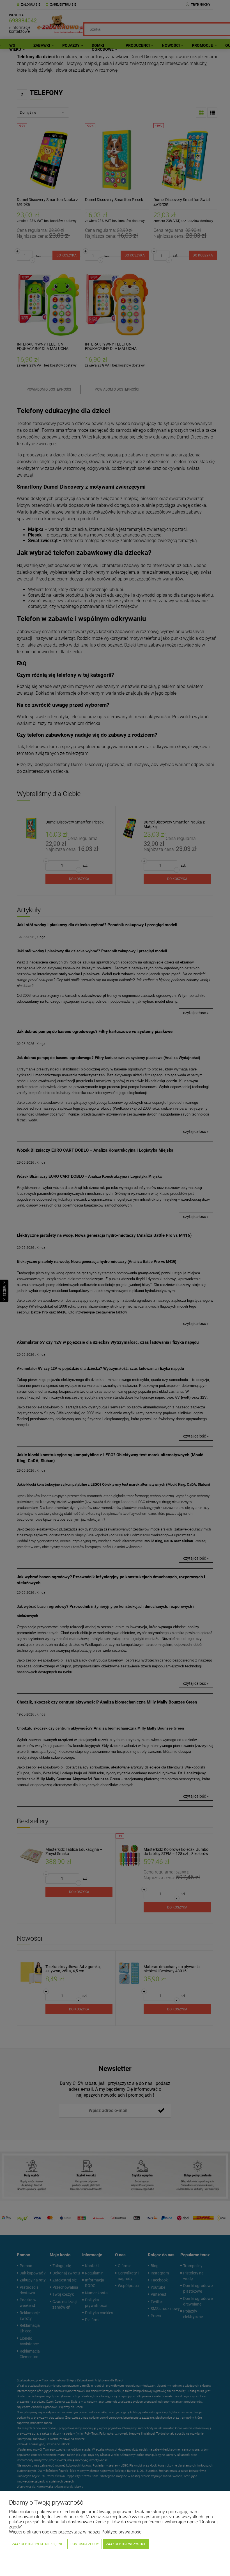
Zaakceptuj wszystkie (126, 2544)
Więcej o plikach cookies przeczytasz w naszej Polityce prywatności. (76, 2532)
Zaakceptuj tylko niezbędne (38, 2544)
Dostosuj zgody (85, 2544)
